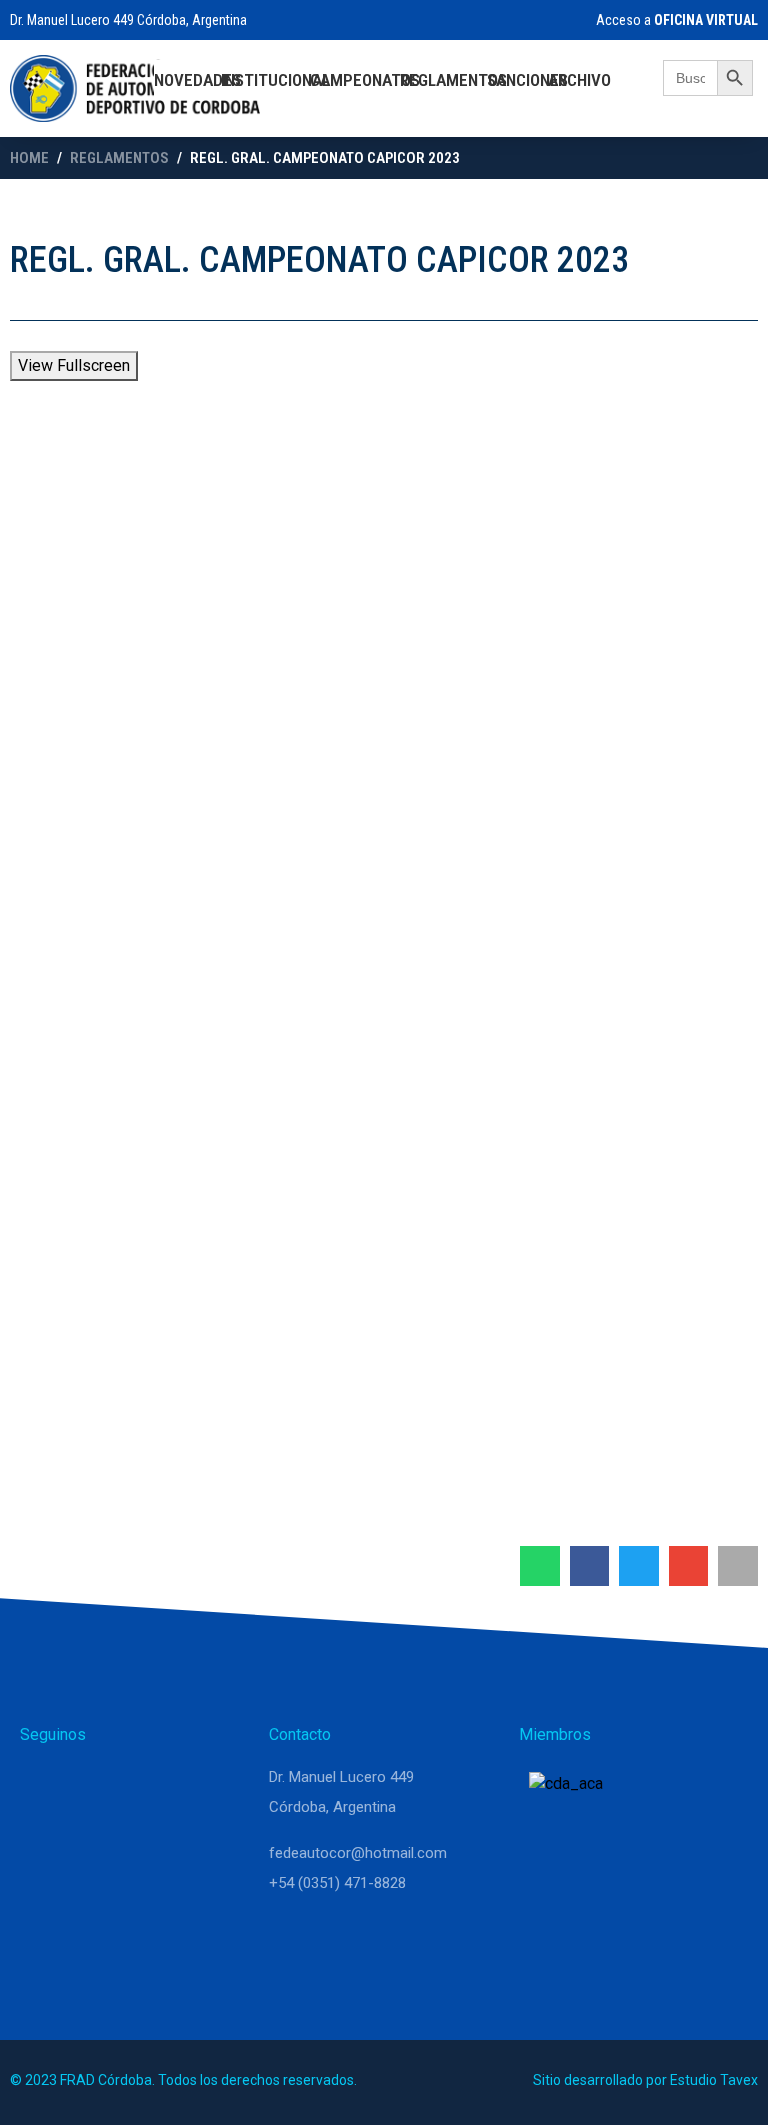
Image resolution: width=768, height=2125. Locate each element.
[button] (540, 1566)
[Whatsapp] (44, 1786)
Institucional (275, 80)
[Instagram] (92, 1786)
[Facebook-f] (140, 1786)
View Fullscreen (74, 365)
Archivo (579, 80)
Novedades (197, 80)
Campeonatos (365, 80)
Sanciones (527, 80)
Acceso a (675, 20)
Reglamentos (453, 80)
